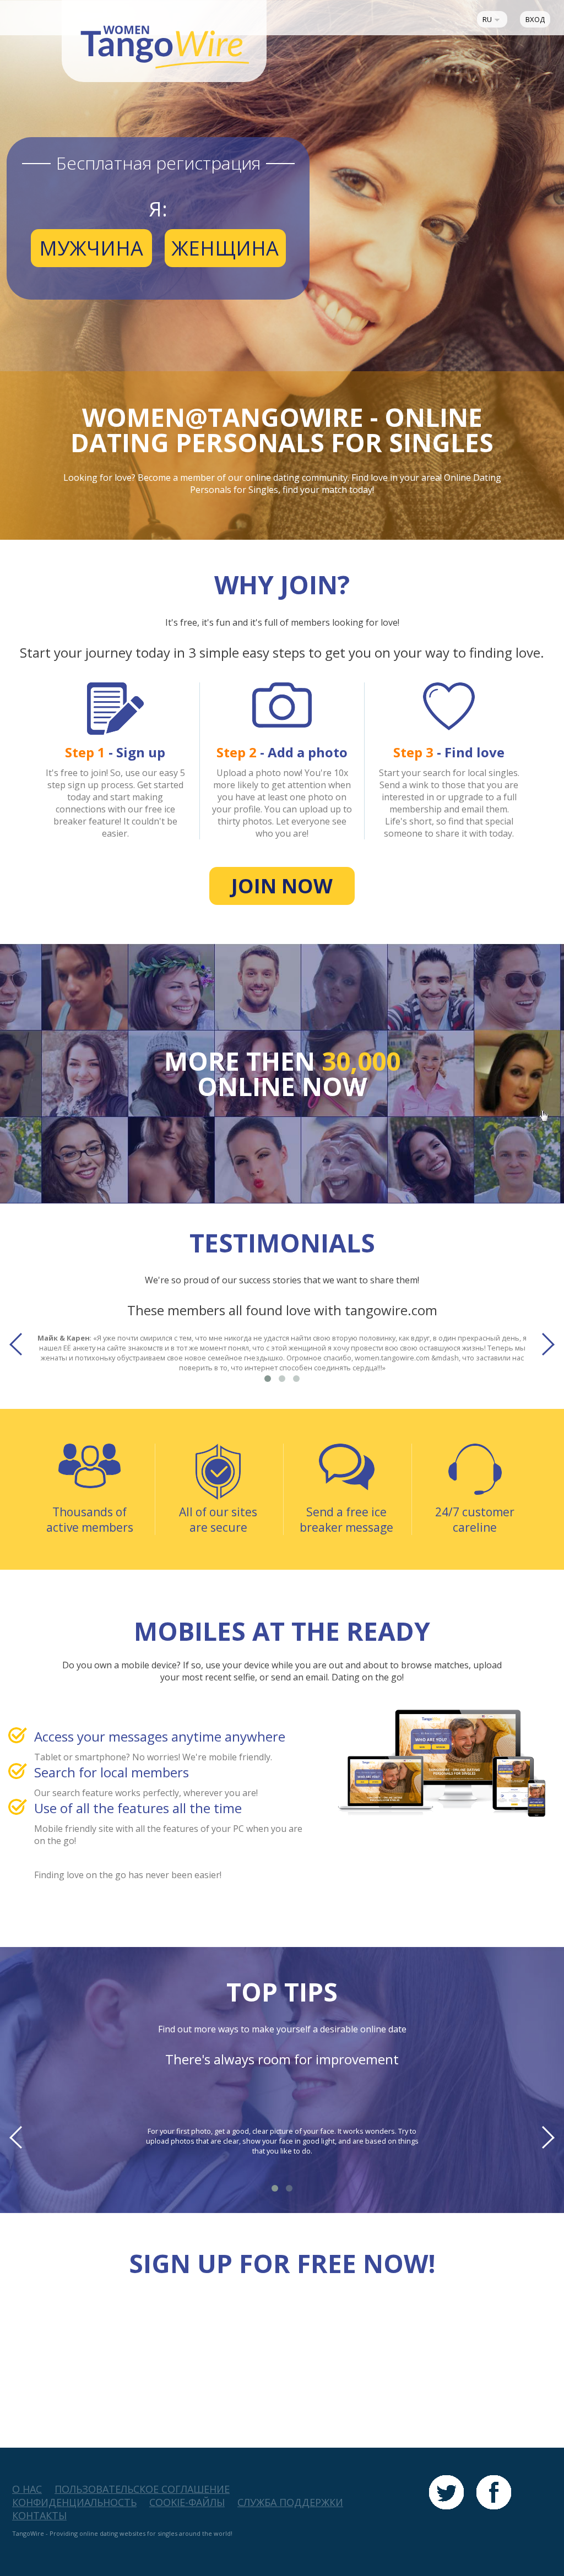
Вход (535, 19)
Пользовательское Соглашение (142, 2489)
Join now (282, 886)
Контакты (39, 2515)
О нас (27, 2489)
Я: (158, 209)
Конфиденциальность (74, 2502)
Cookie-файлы (187, 2502)
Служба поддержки (290, 2502)
